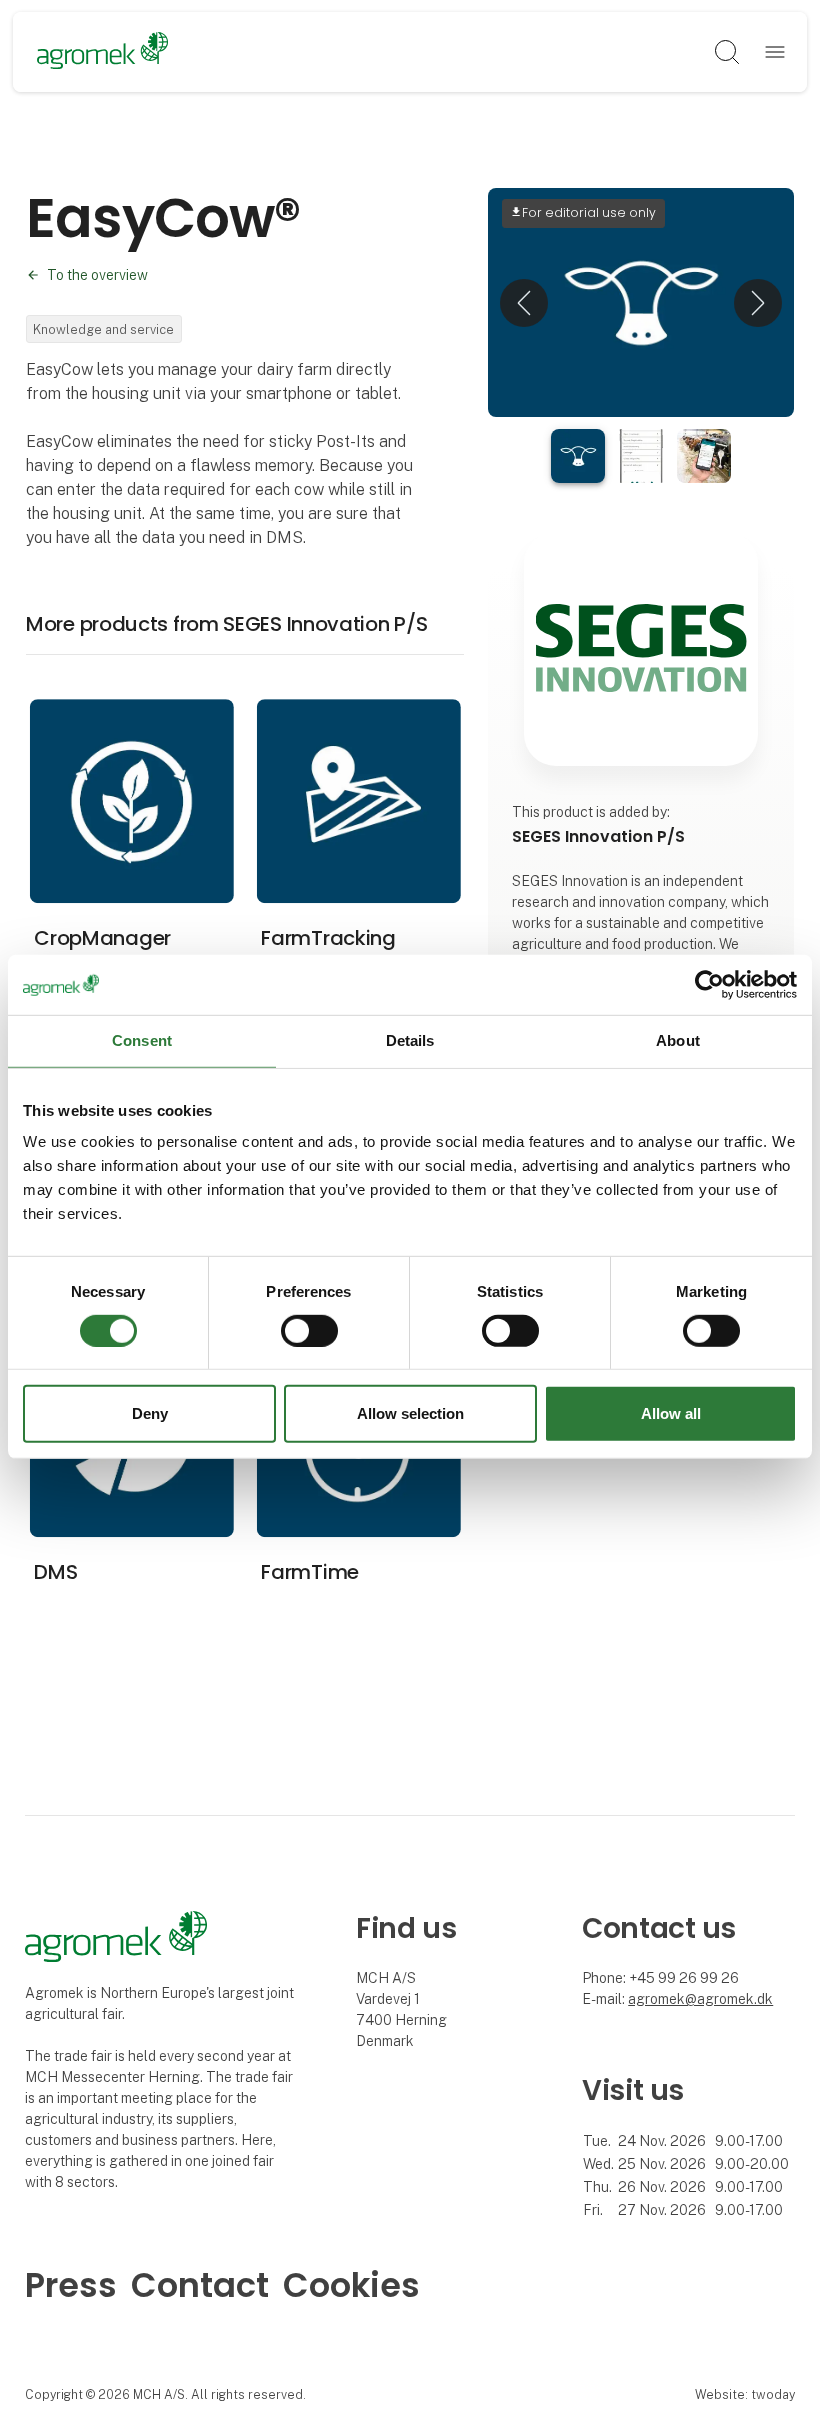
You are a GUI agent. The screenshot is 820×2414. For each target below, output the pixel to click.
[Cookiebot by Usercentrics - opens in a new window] (709, 985)
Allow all (671, 1413)
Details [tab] (410, 1040)
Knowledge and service (103, 329)
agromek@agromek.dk (700, 1999)
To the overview (97, 275)
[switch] (309, 1331)
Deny (150, 1413)
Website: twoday (745, 2394)
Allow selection (410, 1413)
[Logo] (102, 52)
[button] (524, 302)
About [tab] (678, 1040)
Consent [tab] (142, 1040)
